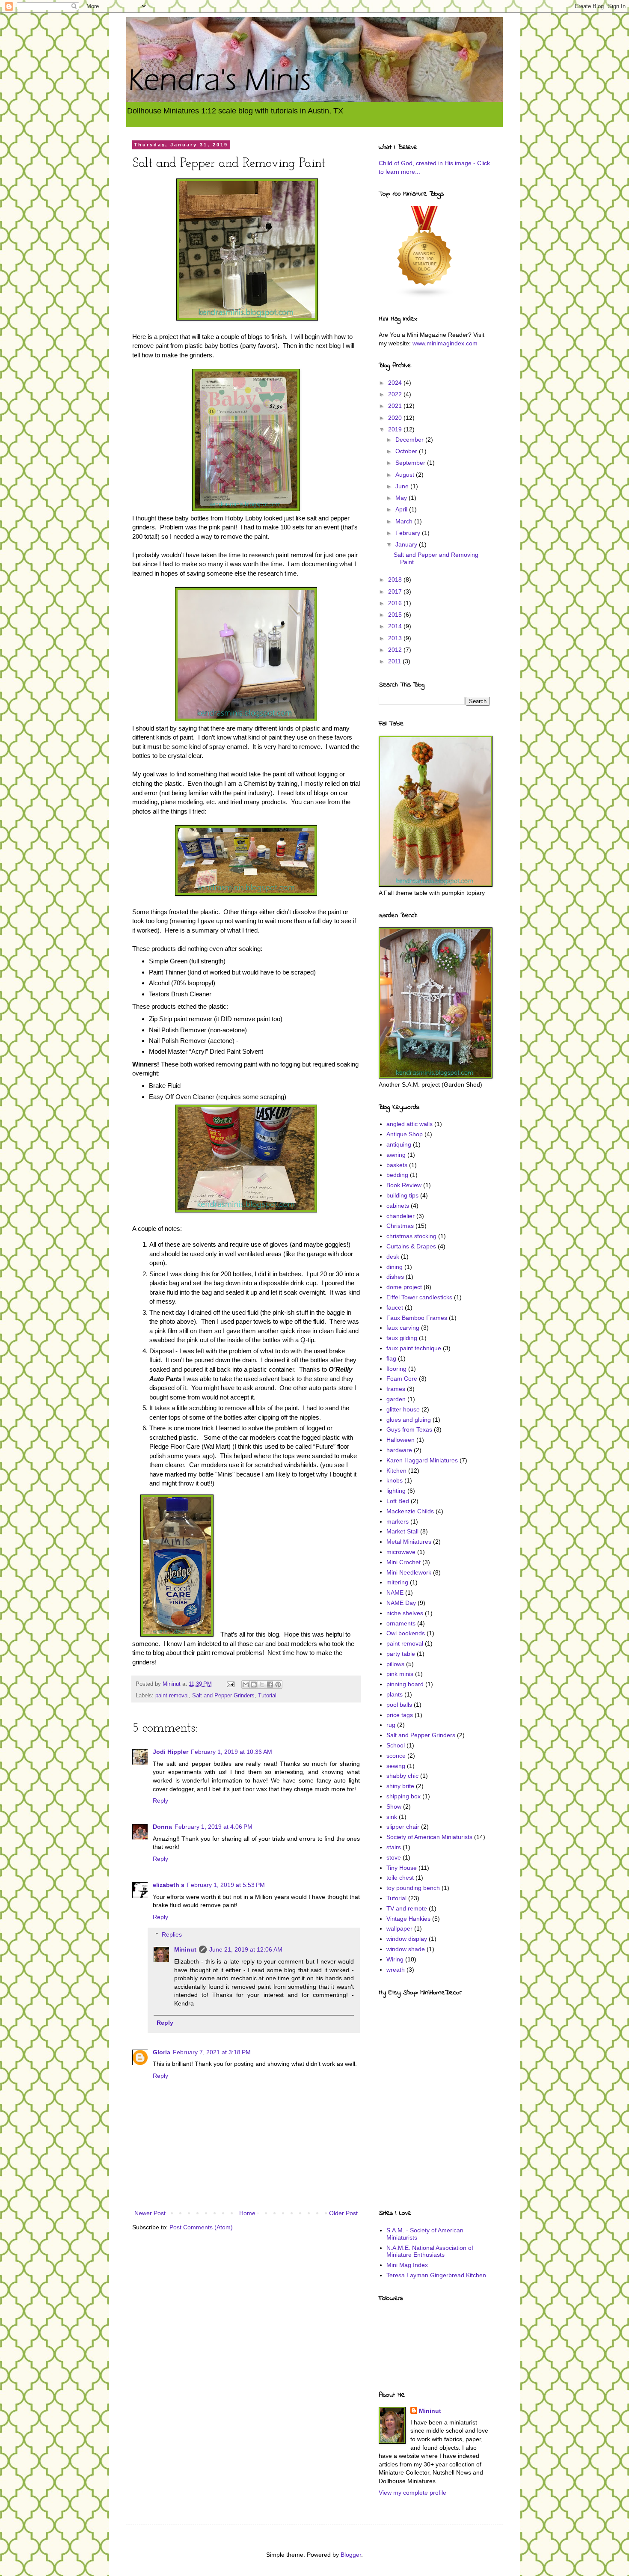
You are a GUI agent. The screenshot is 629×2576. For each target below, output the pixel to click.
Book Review (404, 1185)
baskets (397, 1165)
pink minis (400, 1674)
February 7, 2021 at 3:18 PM (212, 2052)
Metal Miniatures (409, 1542)
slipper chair (403, 1827)
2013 (396, 638)
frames (396, 1389)
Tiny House (402, 1868)
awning (396, 1155)
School (396, 1745)
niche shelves (405, 1613)
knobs (395, 1480)
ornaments (401, 1623)
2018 (396, 579)
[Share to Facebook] (270, 1685)
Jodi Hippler (171, 1752)
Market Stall (402, 1531)
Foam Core (402, 1379)
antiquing (399, 1144)
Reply (160, 1801)
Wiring (395, 1959)
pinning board (405, 1684)
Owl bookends (406, 1633)
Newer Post (150, 2213)
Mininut (185, 1949)
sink (392, 1817)
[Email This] (246, 1685)
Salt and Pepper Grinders (223, 1696)
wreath (396, 1970)
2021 (396, 406)
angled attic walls (409, 1124)
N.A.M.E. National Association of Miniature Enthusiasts (430, 2251)
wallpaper (399, 1928)
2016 (396, 603)
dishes (395, 1277)
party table (401, 1654)
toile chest (400, 1878)
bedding (397, 1175)
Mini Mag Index (407, 2265)
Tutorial (267, 1696)
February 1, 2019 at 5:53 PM (226, 1885)
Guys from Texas (409, 1429)
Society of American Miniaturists (429, 1837)
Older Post (343, 2213)
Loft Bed (398, 1501)
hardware (399, 1450)
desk (393, 1257)
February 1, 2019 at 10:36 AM (231, 1752)
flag (391, 1358)
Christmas (400, 1226)
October (407, 451)
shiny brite (400, 1786)
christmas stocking (411, 1236)
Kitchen (396, 1471)
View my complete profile (412, 2493)
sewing (396, 1766)
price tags (400, 1715)
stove (394, 1857)
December (410, 440)
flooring (396, 1369)
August (406, 475)
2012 (396, 650)
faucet (395, 1307)
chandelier (401, 1216)
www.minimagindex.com (445, 343)
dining (395, 1267)
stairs (394, 1847)
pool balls (399, 1705)
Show (394, 1806)
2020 (396, 418)
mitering (397, 1582)
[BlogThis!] (254, 1685)
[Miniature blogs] (425, 296)
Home (247, 2213)
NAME (395, 1593)
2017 (396, 591)
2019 (396, 429)
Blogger (351, 2555)
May (402, 498)
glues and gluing (409, 1420)
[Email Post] (230, 1684)
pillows (395, 1664)
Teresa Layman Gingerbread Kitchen (436, 2275)
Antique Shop (405, 1134)
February (409, 533)
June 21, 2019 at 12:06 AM (246, 1949)
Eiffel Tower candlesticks (419, 1297)
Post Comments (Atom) (201, 2227)
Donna (162, 1827)
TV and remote (407, 1908)
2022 (396, 394)
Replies (172, 1934)
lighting (396, 1491)
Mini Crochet (404, 1562)
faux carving (403, 1328)
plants (395, 1694)
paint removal (172, 1696)
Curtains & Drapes (411, 1246)
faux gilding (402, 1338)
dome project (404, 1287)
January (407, 544)
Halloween (401, 1440)
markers (398, 1521)
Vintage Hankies (408, 1919)
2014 (396, 626)
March (405, 521)
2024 (396, 383)
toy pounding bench (413, 1888)
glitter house (403, 1409)
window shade (406, 1949)
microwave (401, 1552)
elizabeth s (169, 1885)
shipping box (404, 1796)
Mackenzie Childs (410, 1511)
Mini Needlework (409, 1572)
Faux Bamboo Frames (417, 1318)
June (403, 486)
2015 (396, 615)
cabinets (398, 1206)
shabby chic (402, 1776)
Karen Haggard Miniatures (422, 1460)
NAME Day (401, 1603)
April (402, 509)
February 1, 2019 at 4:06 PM (214, 1827)
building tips (402, 1195)
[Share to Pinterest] (278, 1685)
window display (407, 1939)
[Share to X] (262, 1685)
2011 (395, 661)
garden (396, 1399)
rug (391, 1725)
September (411, 463)
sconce (396, 1756)
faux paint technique (414, 1348)
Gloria (162, 2052)
